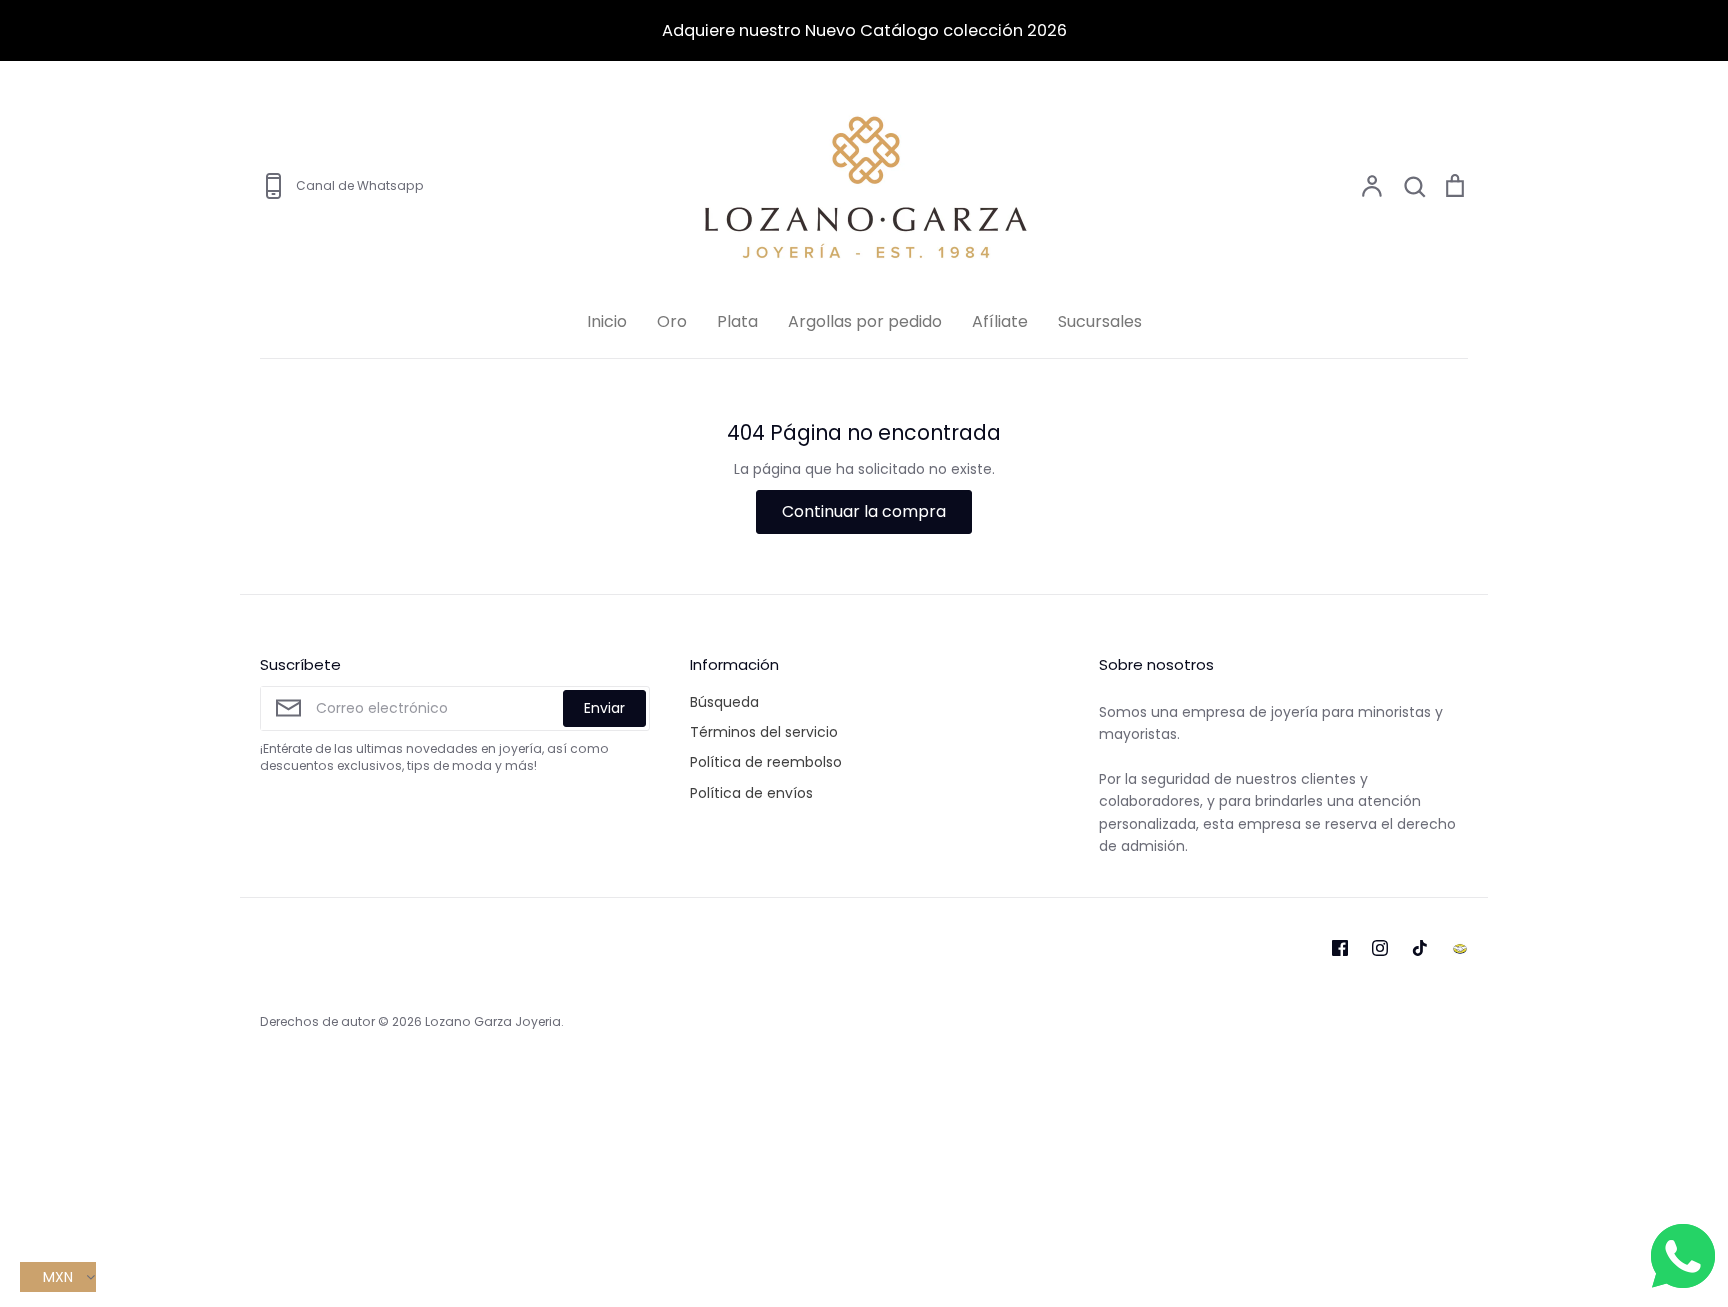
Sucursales (1100, 321)
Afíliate (1000, 321)
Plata (737, 321)
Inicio (607, 321)
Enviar (604, 708)
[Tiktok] (1420, 948)
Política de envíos (751, 793)
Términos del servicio (764, 732)
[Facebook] (1340, 948)
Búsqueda (724, 702)
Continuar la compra (864, 511)
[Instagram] (1380, 948)
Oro (672, 321)
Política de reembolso (766, 762)
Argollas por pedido (865, 321)
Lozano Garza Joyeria (493, 1021)
